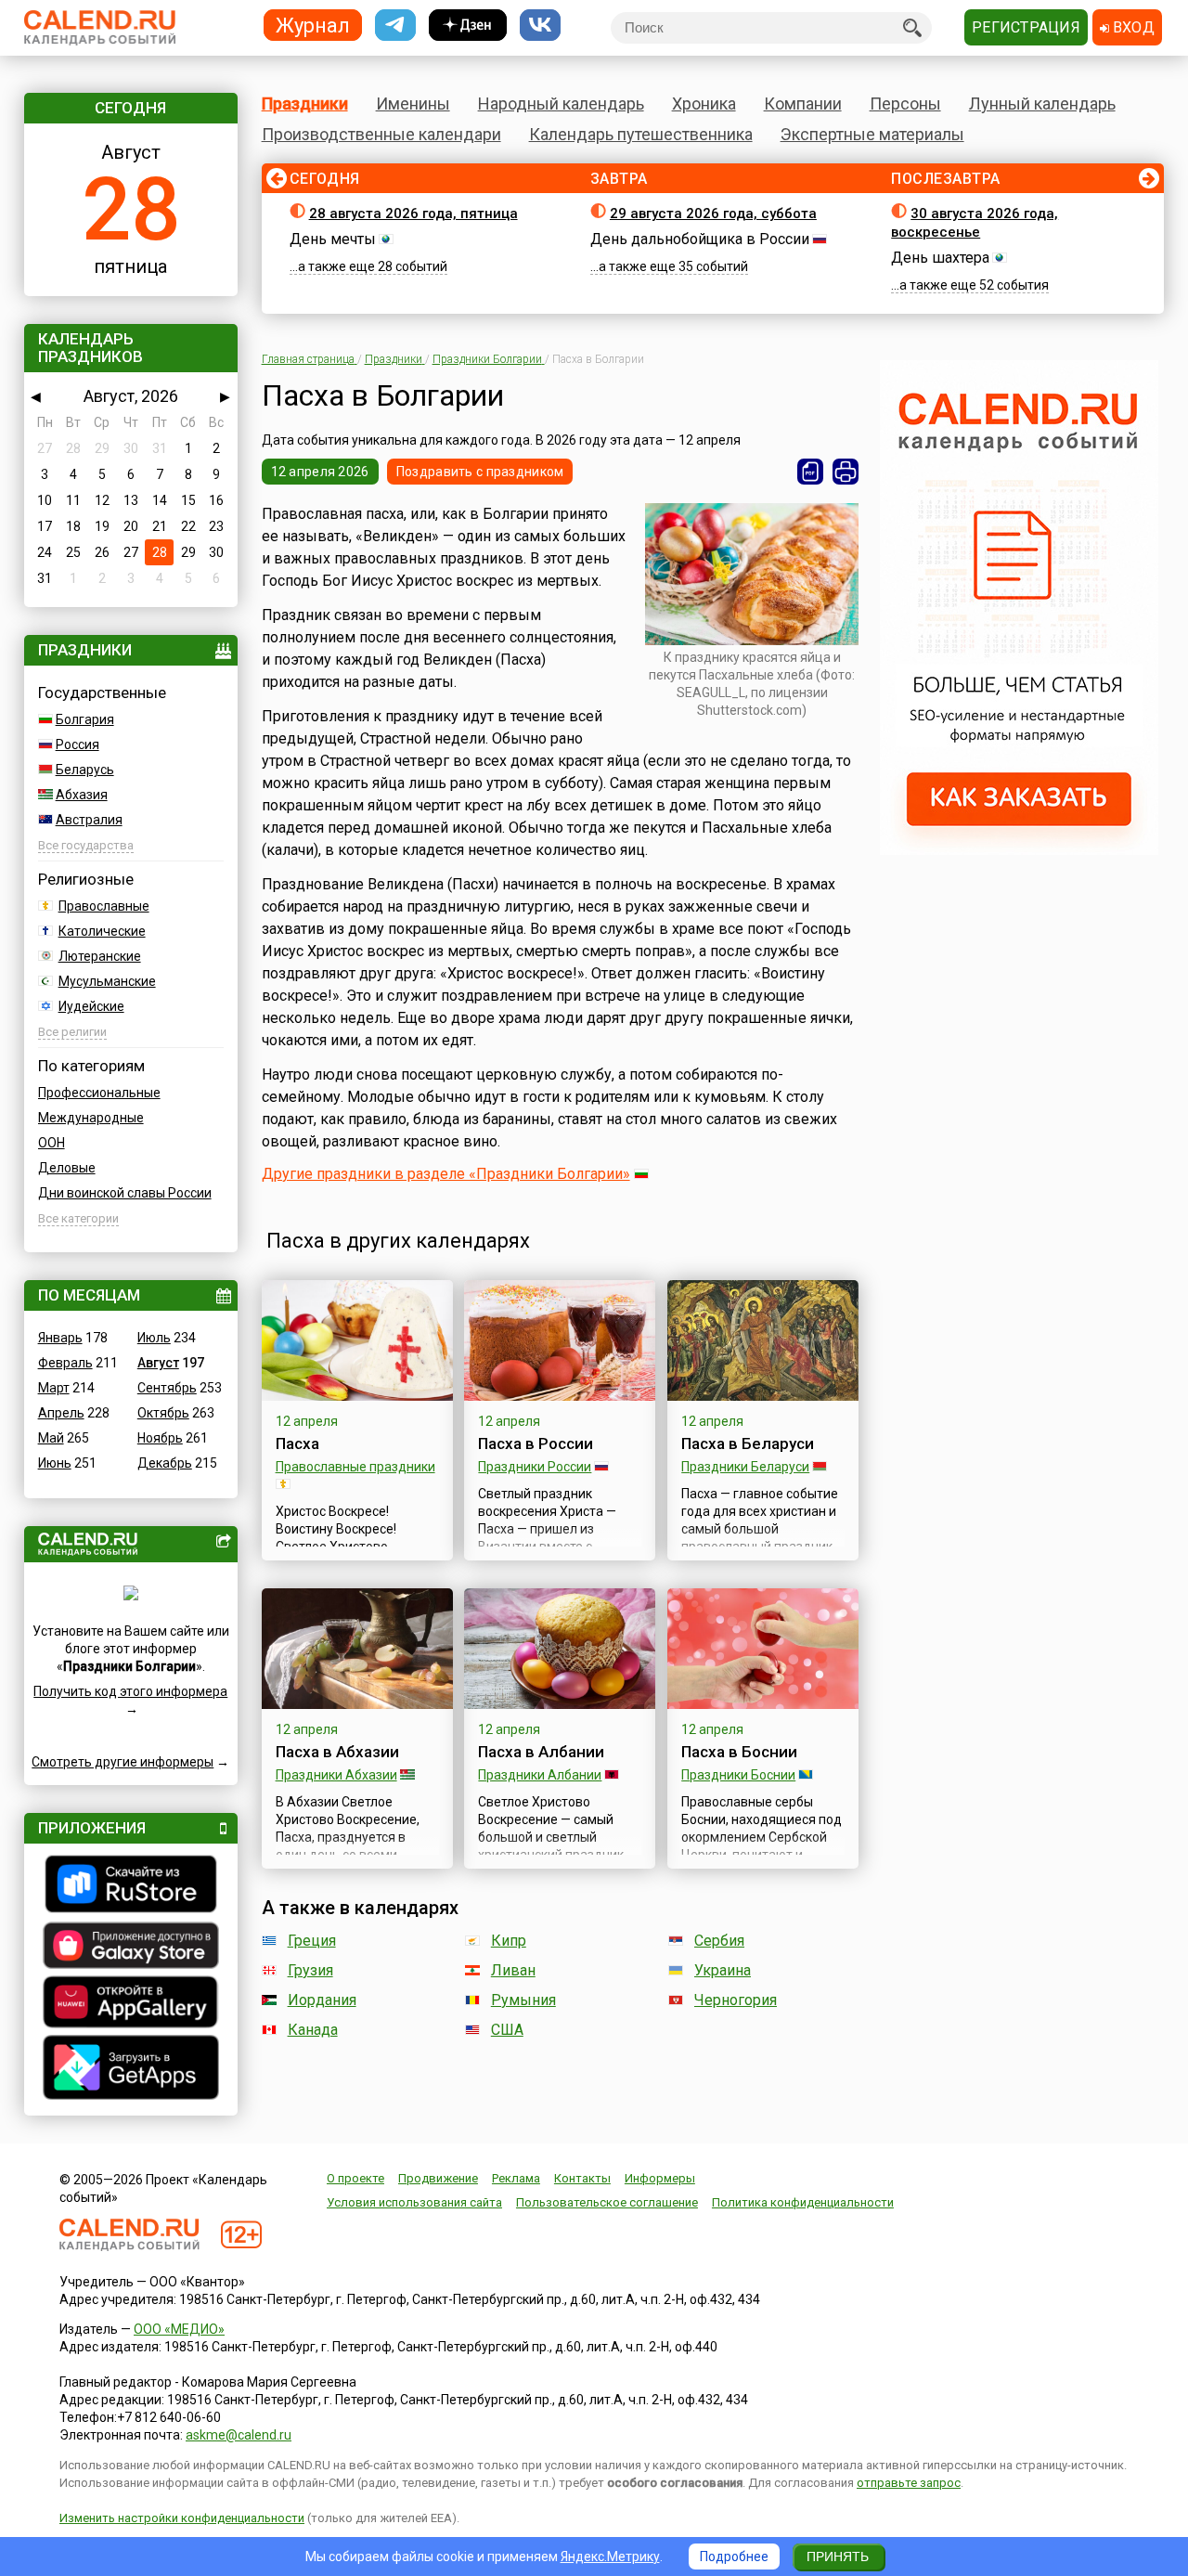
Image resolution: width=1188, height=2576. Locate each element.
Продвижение (438, 2178)
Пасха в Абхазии (337, 1752)
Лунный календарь (1042, 104)
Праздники (305, 104)
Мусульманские (107, 981)
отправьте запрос (909, 2483)
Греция (312, 1941)
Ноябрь (160, 1438)
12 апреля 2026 (320, 472)
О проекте (355, 2178)
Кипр (509, 1941)
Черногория (736, 2000)
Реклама (516, 2178)
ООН (52, 1143)
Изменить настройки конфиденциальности (182, 2518)
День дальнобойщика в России (700, 239)
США (507, 2030)
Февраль (65, 1363)
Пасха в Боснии (739, 1752)
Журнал (313, 25)
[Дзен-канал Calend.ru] (468, 26)
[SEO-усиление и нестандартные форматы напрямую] (1019, 850)
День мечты (333, 239)
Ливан (513, 1970)
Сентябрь (167, 1388)
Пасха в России (536, 1443)
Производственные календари (381, 134)
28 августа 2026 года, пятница (413, 214)
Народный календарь (561, 104)
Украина (723, 1970)
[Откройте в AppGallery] (131, 2004)
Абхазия (82, 795)
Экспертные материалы (872, 134)
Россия (77, 744)
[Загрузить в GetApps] (131, 2070)
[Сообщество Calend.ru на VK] (540, 26)
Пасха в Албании (541, 1752)
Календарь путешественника (641, 134)
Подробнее (734, 2557)
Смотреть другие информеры (123, 1762)
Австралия (89, 820)
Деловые (67, 1168)
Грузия (310, 1970)
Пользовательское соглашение (607, 2202)
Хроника (704, 104)
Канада (313, 2030)
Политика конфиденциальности (803, 2202)
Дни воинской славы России (125, 1193)
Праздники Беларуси (745, 1467)
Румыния (523, 2000)
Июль (154, 1338)
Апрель (61, 1413)
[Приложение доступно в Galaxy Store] (131, 1948)
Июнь (55, 1463)
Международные (91, 1118)
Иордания (322, 2000)
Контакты (582, 2178)
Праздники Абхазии (336, 1775)
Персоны (905, 104)
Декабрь (165, 1463)
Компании (803, 104)
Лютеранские (100, 956)
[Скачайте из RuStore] (131, 1886)
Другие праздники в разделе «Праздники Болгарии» (446, 1174)
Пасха (297, 1443)
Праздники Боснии (738, 1775)
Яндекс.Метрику (610, 2557)
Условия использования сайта (414, 2202)
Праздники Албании (540, 1775)
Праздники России (535, 1467)
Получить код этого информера (130, 1691)
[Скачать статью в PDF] (810, 472)
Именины (413, 104)
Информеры (660, 2178)
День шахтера (940, 258)
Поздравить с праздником (480, 472)
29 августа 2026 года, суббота (713, 214)
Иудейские (91, 1006)
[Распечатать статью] (846, 472)
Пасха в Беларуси (748, 1443)
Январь (60, 1338)
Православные (104, 906)
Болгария (85, 719)
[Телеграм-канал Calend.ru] (395, 26)
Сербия (719, 1941)
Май (51, 1438)
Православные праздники (355, 1467)
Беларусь (85, 770)
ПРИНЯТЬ (838, 2557)
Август (158, 1363)
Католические (102, 931)
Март (54, 1388)
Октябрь (163, 1413)
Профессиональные (99, 1093)
